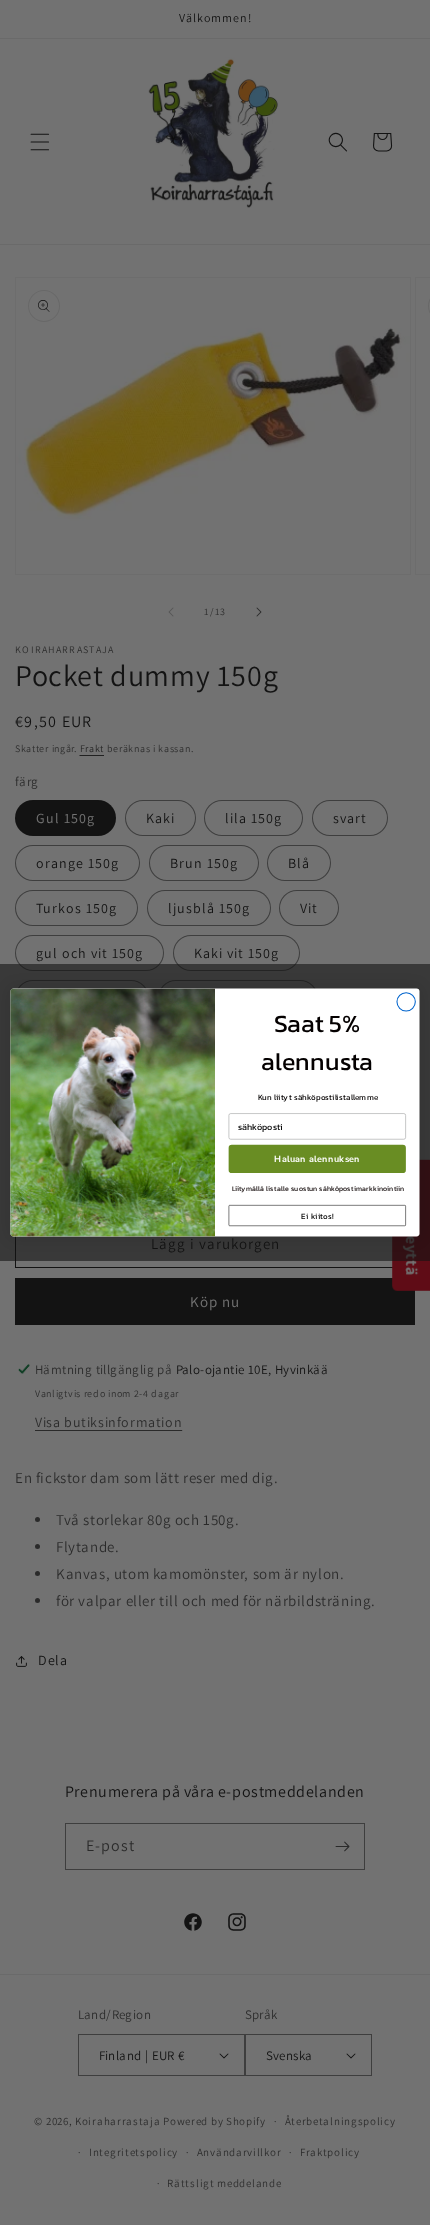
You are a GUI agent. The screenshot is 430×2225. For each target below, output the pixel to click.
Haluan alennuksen (317, 1159)
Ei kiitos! (317, 1215)
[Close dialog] (406, 1002)
